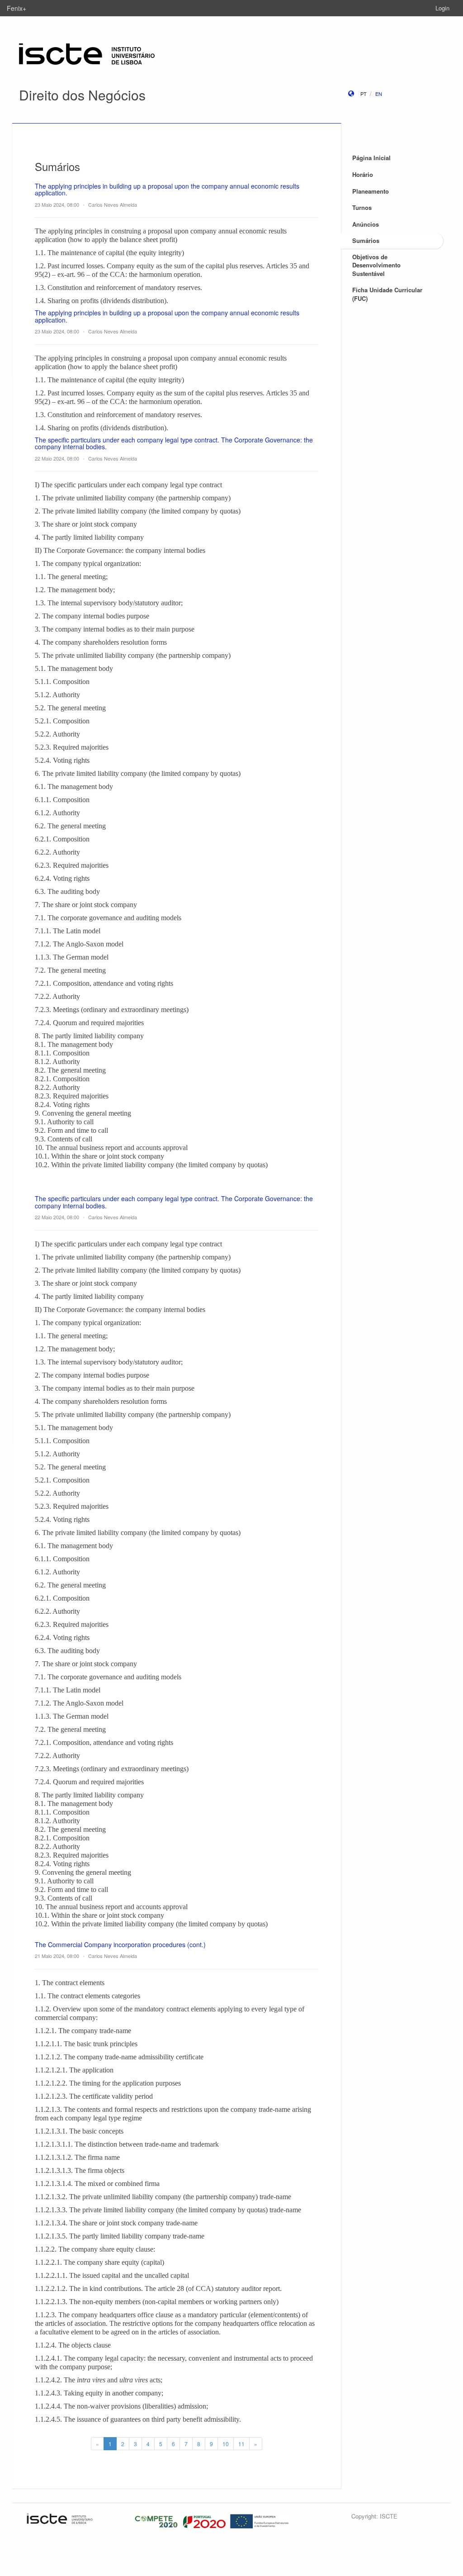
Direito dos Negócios (82, 95)
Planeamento (371, 191)
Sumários (366, 240)
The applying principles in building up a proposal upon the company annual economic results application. (167, 189)
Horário (363, 174)
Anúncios (366, 224)
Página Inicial (371, 158)
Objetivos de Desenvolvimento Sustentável (376, 265)
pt (364, 94)
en (379, 94)
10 (226, 2444)
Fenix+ (17, 8)
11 (241, 2444)
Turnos (362, 207)
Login (442, 8)
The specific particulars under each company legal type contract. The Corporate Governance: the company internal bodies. (174, 443)
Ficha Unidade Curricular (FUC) (387, 294)
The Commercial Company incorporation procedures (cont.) (120, 1944)
